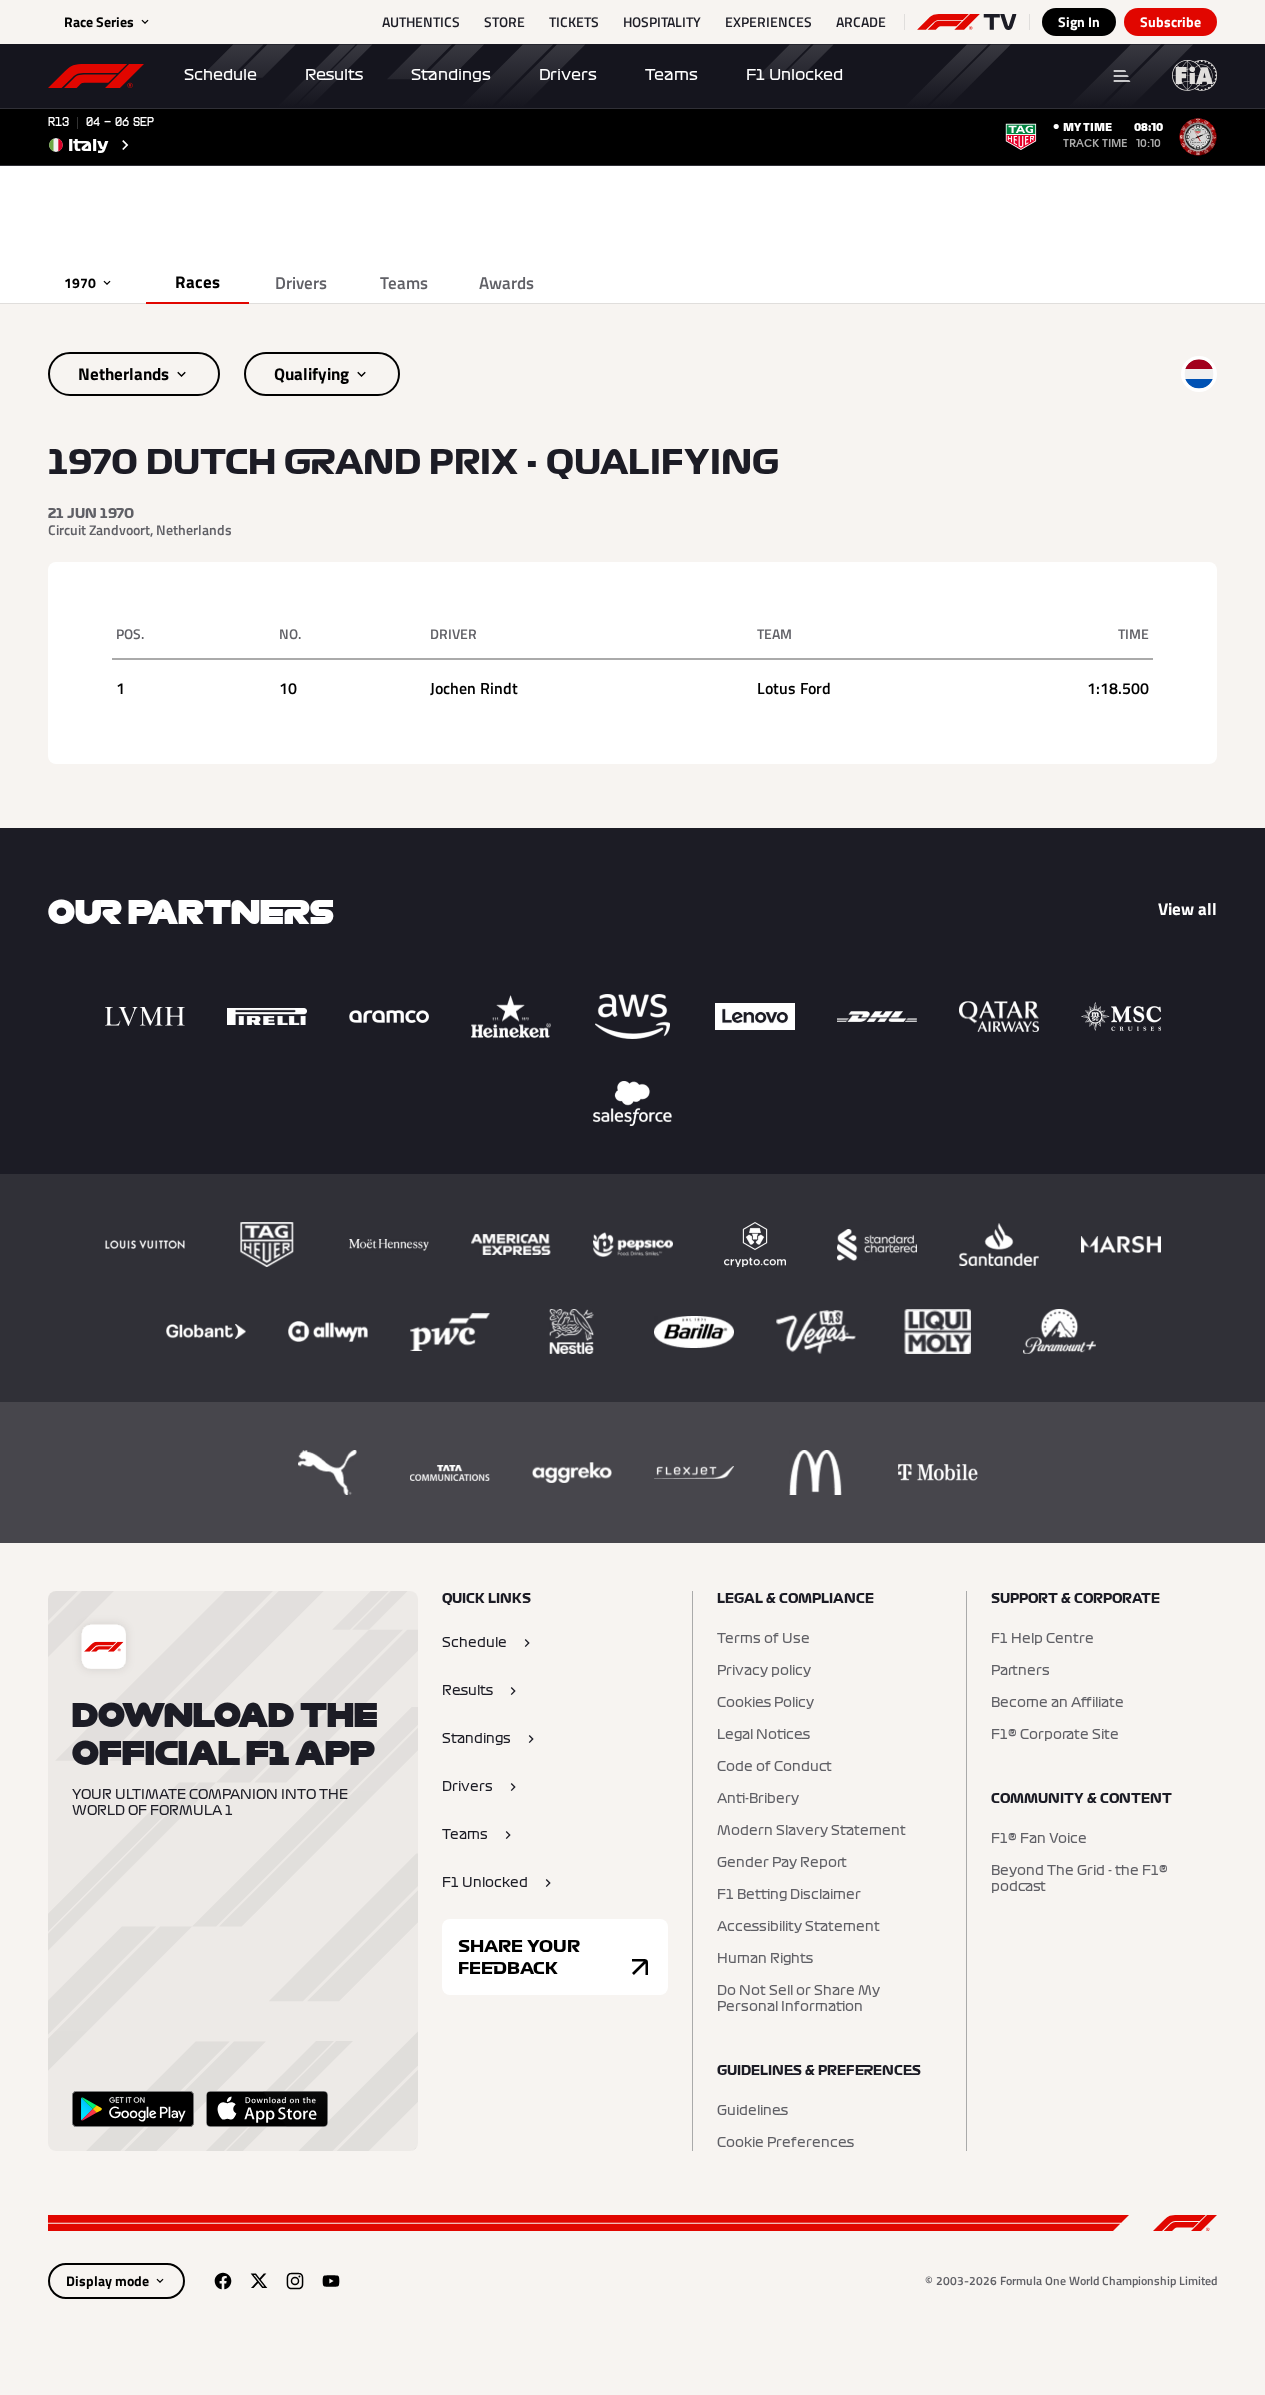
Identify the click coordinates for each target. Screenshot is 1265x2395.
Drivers (568, 75)
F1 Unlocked (794, 75)
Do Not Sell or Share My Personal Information (798, 1999)
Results (334, 75)
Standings (451, 75)
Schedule (220, 75)
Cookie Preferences (785, 2143)
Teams (671, 75)
